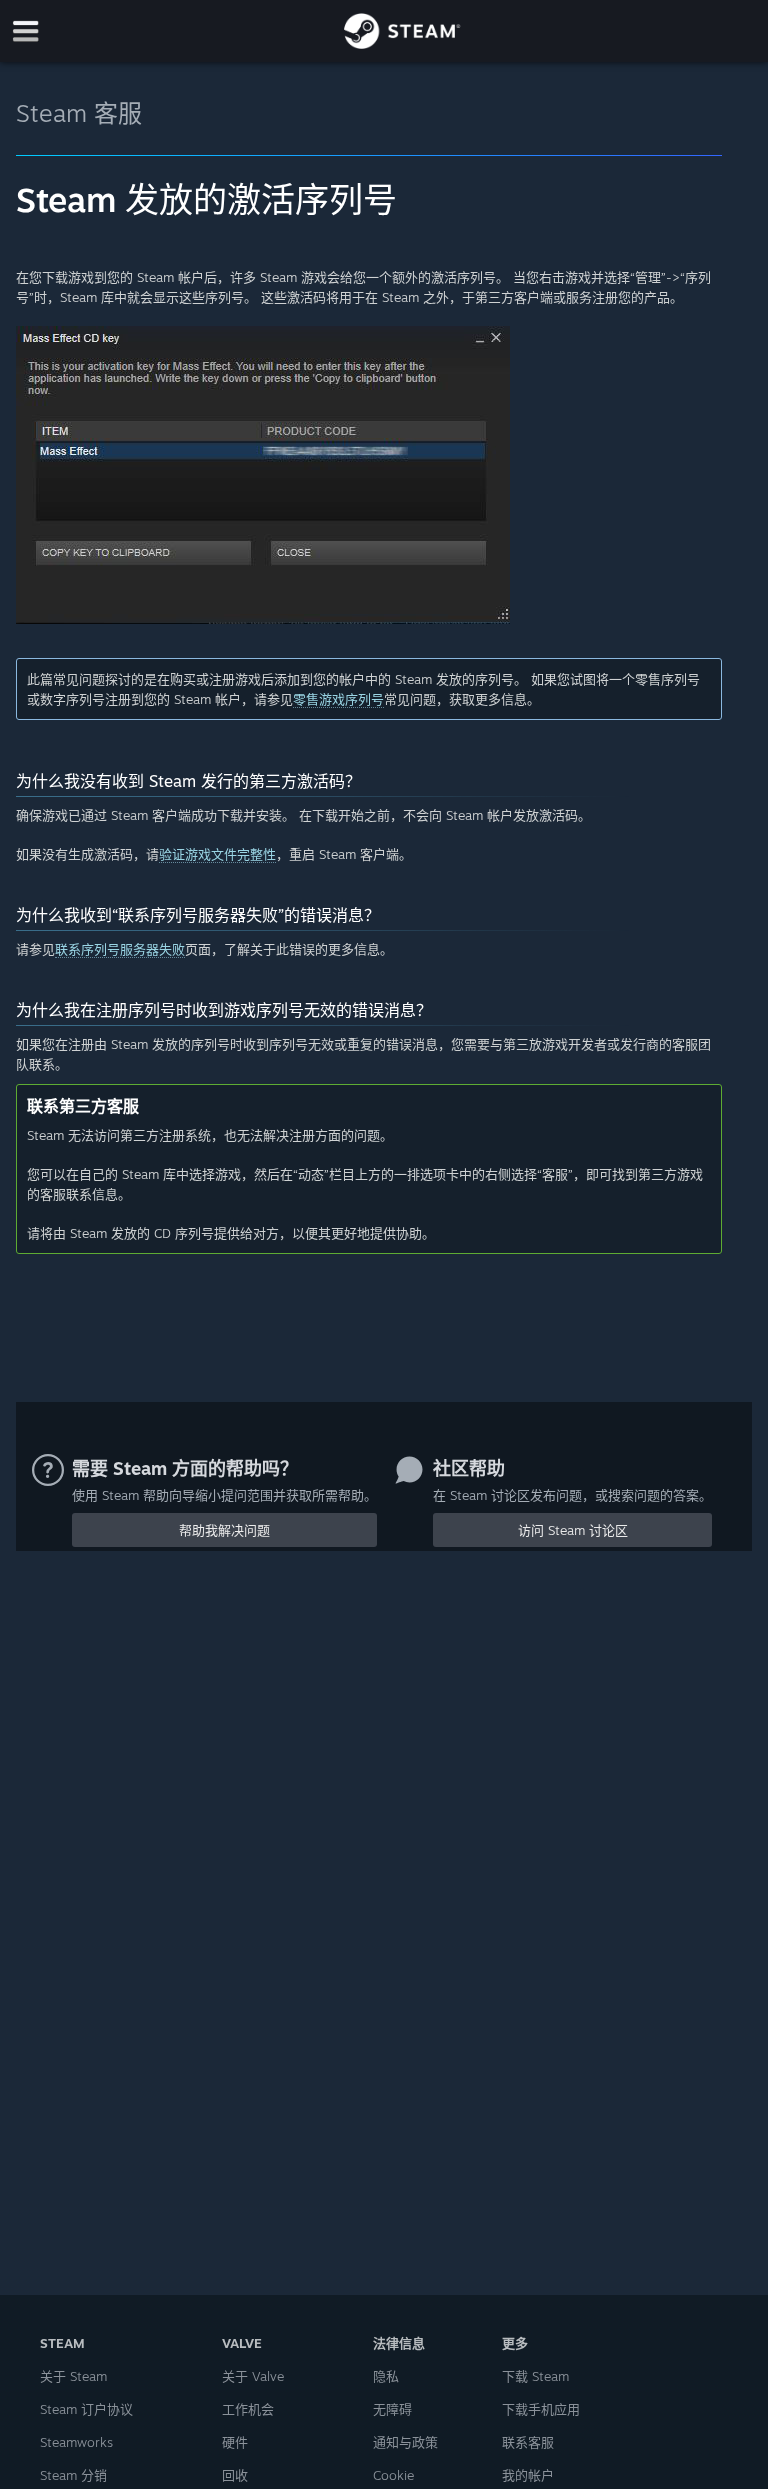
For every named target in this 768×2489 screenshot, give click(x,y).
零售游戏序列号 (338, 699)
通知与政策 (405, 2442)
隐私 (386, 2376)
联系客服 (528, 2442)
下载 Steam (535, 2376)
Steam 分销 (73, 2475)
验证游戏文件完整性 (217, 854)
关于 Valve (253, 2376)
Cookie (393, 2475)
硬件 (235, 2442)
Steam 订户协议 (86, 2409)
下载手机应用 (541, 2409)
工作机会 (248, 2409)
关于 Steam (73, 2376)
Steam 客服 (79, 113)
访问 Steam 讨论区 (573, 1530)
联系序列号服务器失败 (120, 949)
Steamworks (76, 2442)
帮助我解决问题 (224, 1530)
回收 (235, 2475)
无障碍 (392, 2409)
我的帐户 (528, 2475)
